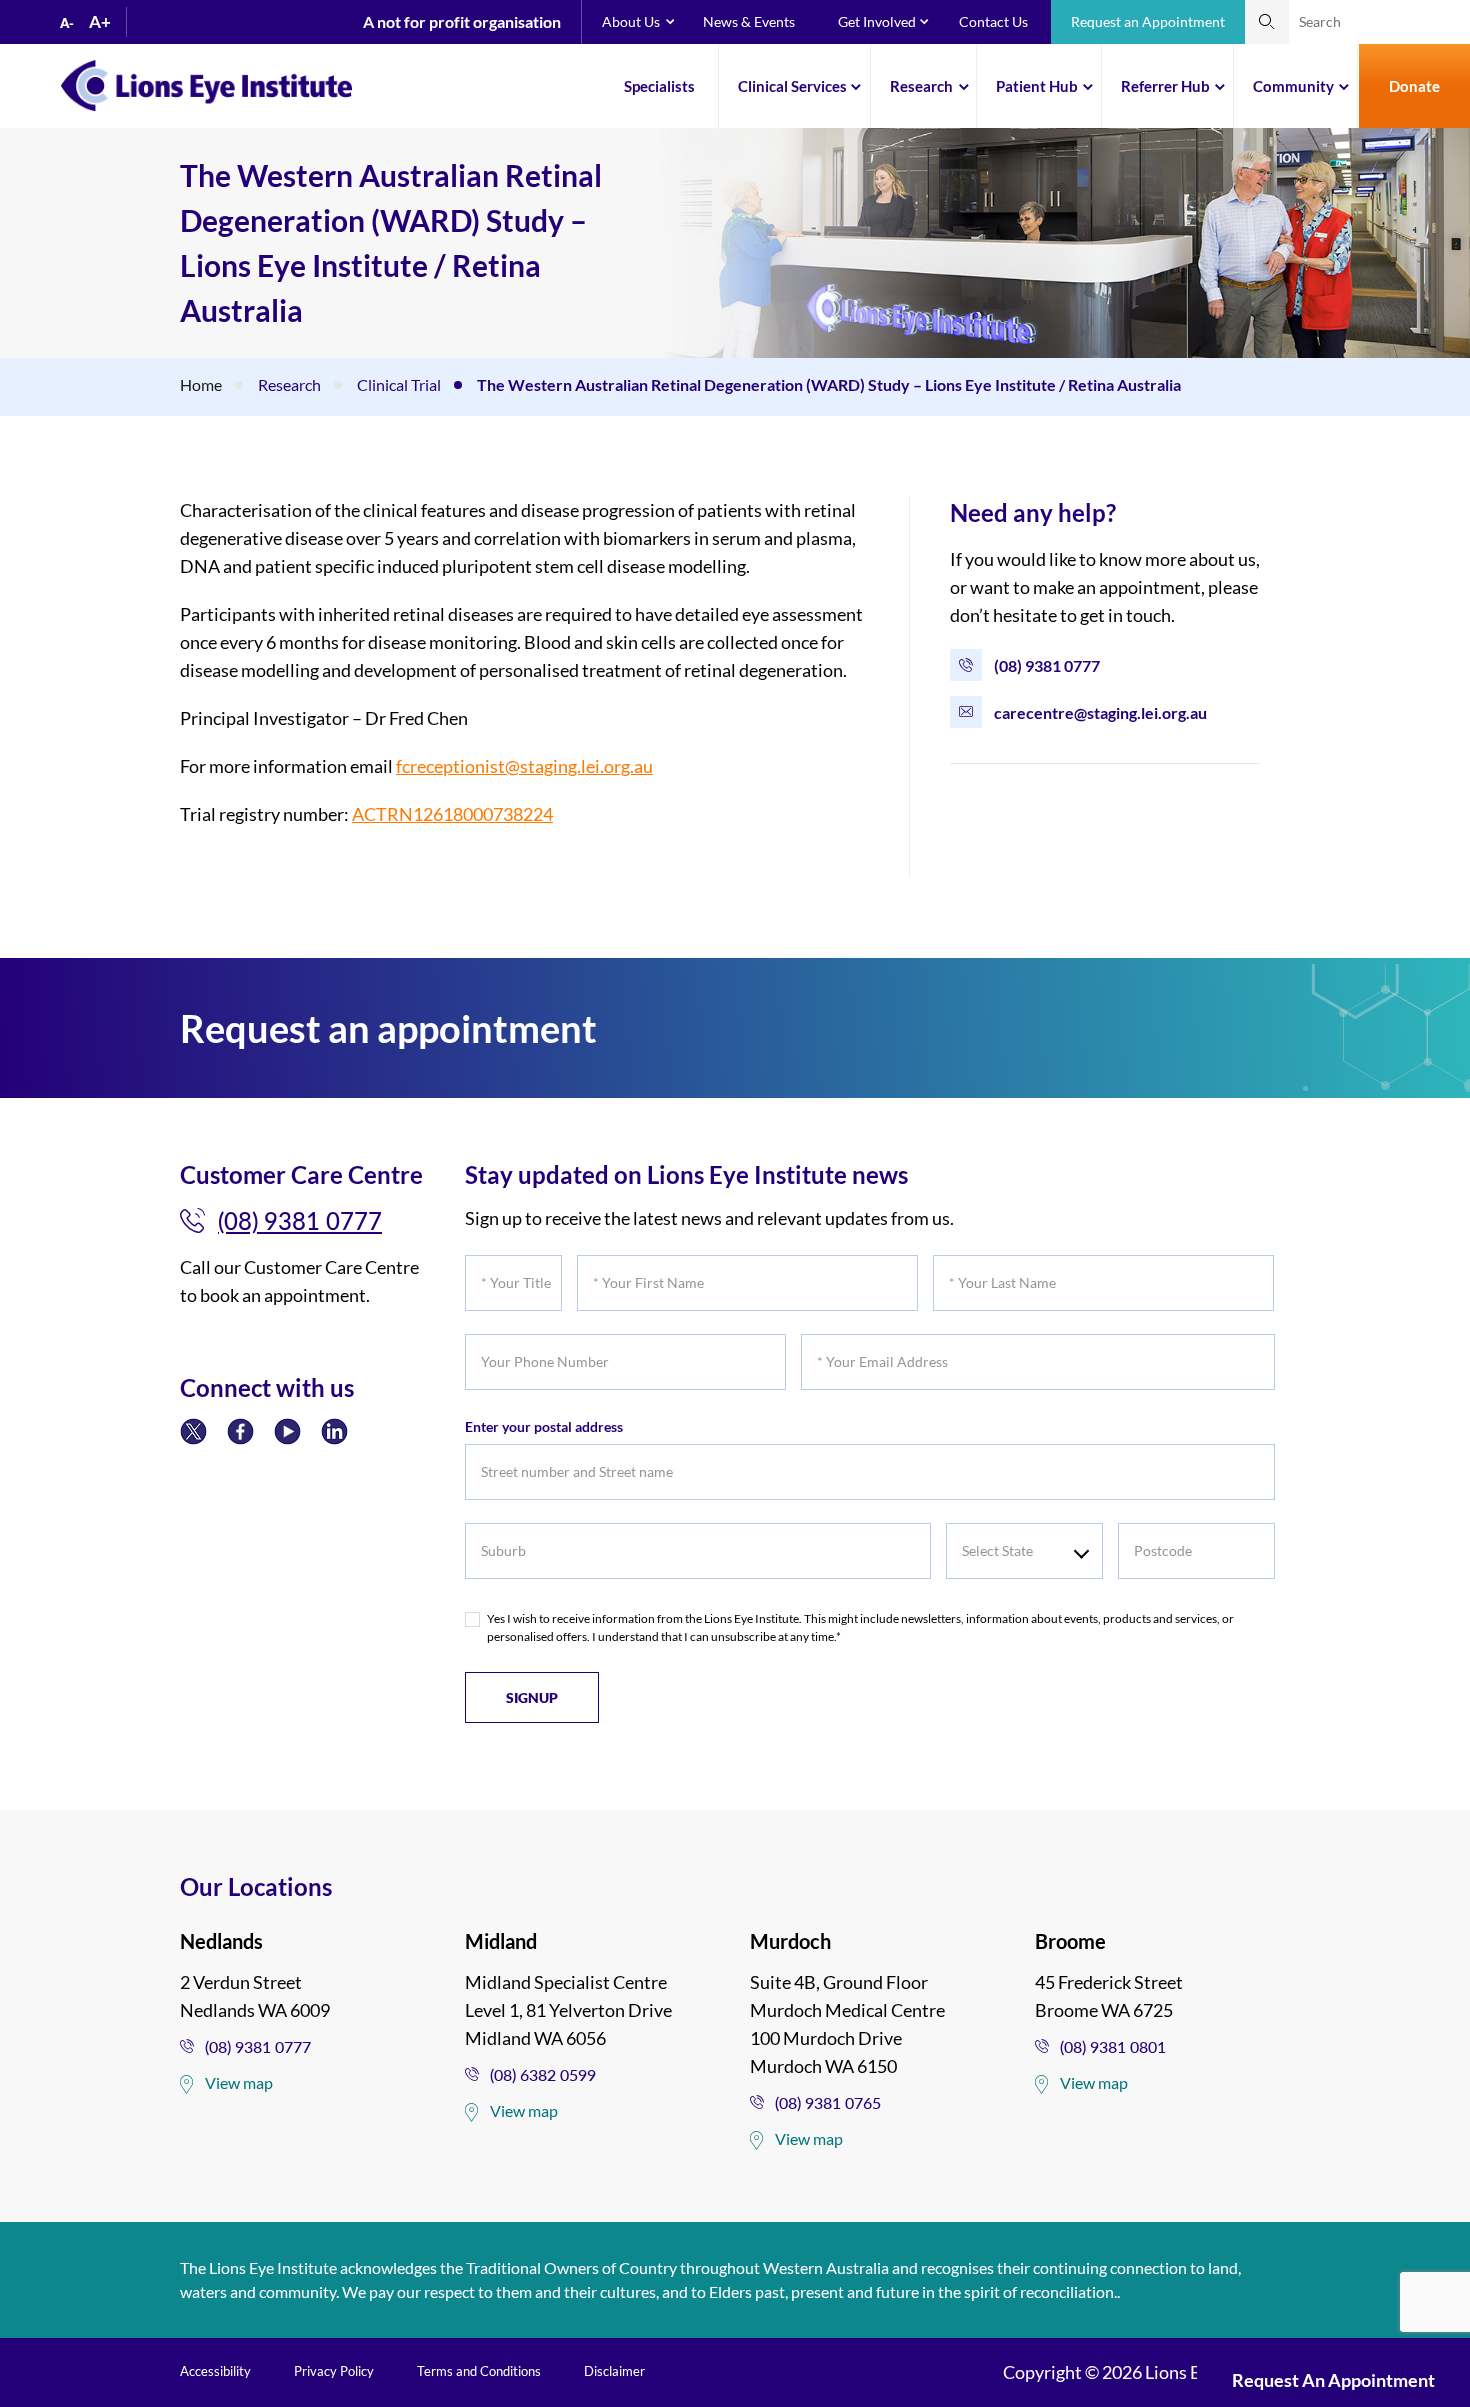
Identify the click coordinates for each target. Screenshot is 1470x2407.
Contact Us (993, 21)
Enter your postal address (544, 1426)
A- (67, 23)
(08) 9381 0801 (1113, 2046)
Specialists (659, 86)
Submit (1267, 22)
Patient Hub (1037, 86)
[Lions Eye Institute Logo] (206, 84)
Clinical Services (792, 86)
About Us (631, 21)
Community (1293, 86)
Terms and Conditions (479, 2371)
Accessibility (215, 2371)
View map (239, 2082)
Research (921, 86)
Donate (1414, 86)
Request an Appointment (1148, 21)
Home (201, 384)
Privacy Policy (334, 2371)
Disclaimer (614, 2371)
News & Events (749, 21)
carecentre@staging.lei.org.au (1100, 712)
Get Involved (877, 21)
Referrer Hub (1165, 86)
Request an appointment (1333, 2380)
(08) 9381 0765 (828, 2102)
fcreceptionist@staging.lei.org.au (524, 766)
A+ (100, 21)
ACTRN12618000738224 (452, 814)
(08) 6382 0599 (543, 2074)
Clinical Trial (399, 384)
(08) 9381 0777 (1047, 665)
